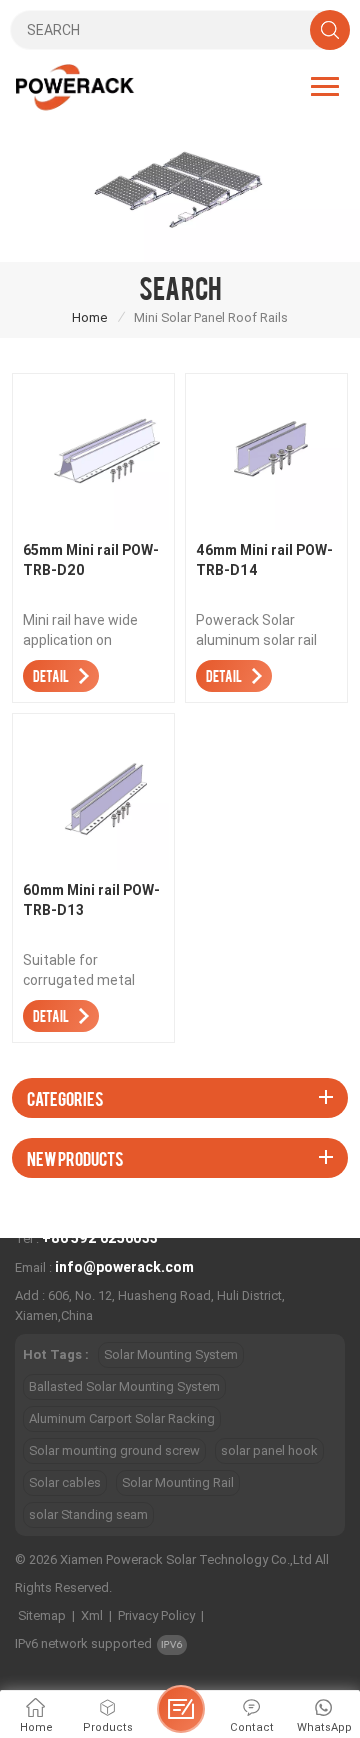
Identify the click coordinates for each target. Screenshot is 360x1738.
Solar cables (65, 1482)
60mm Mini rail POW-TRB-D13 (91, 900)
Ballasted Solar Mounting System (124, 1386)
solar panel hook (269, 1450)
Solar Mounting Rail (178, 1482)
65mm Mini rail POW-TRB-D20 (91, 560)
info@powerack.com (124, 1267)
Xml (92, 1615)
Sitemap (42, 1615)
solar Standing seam (88, 1514)
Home (89, 317)
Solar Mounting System (171, 1354)
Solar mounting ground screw (114, 1450)
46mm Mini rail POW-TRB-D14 (264, 560)
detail (51, 675)
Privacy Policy (156, 1615)
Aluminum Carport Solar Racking (122, 1418)
